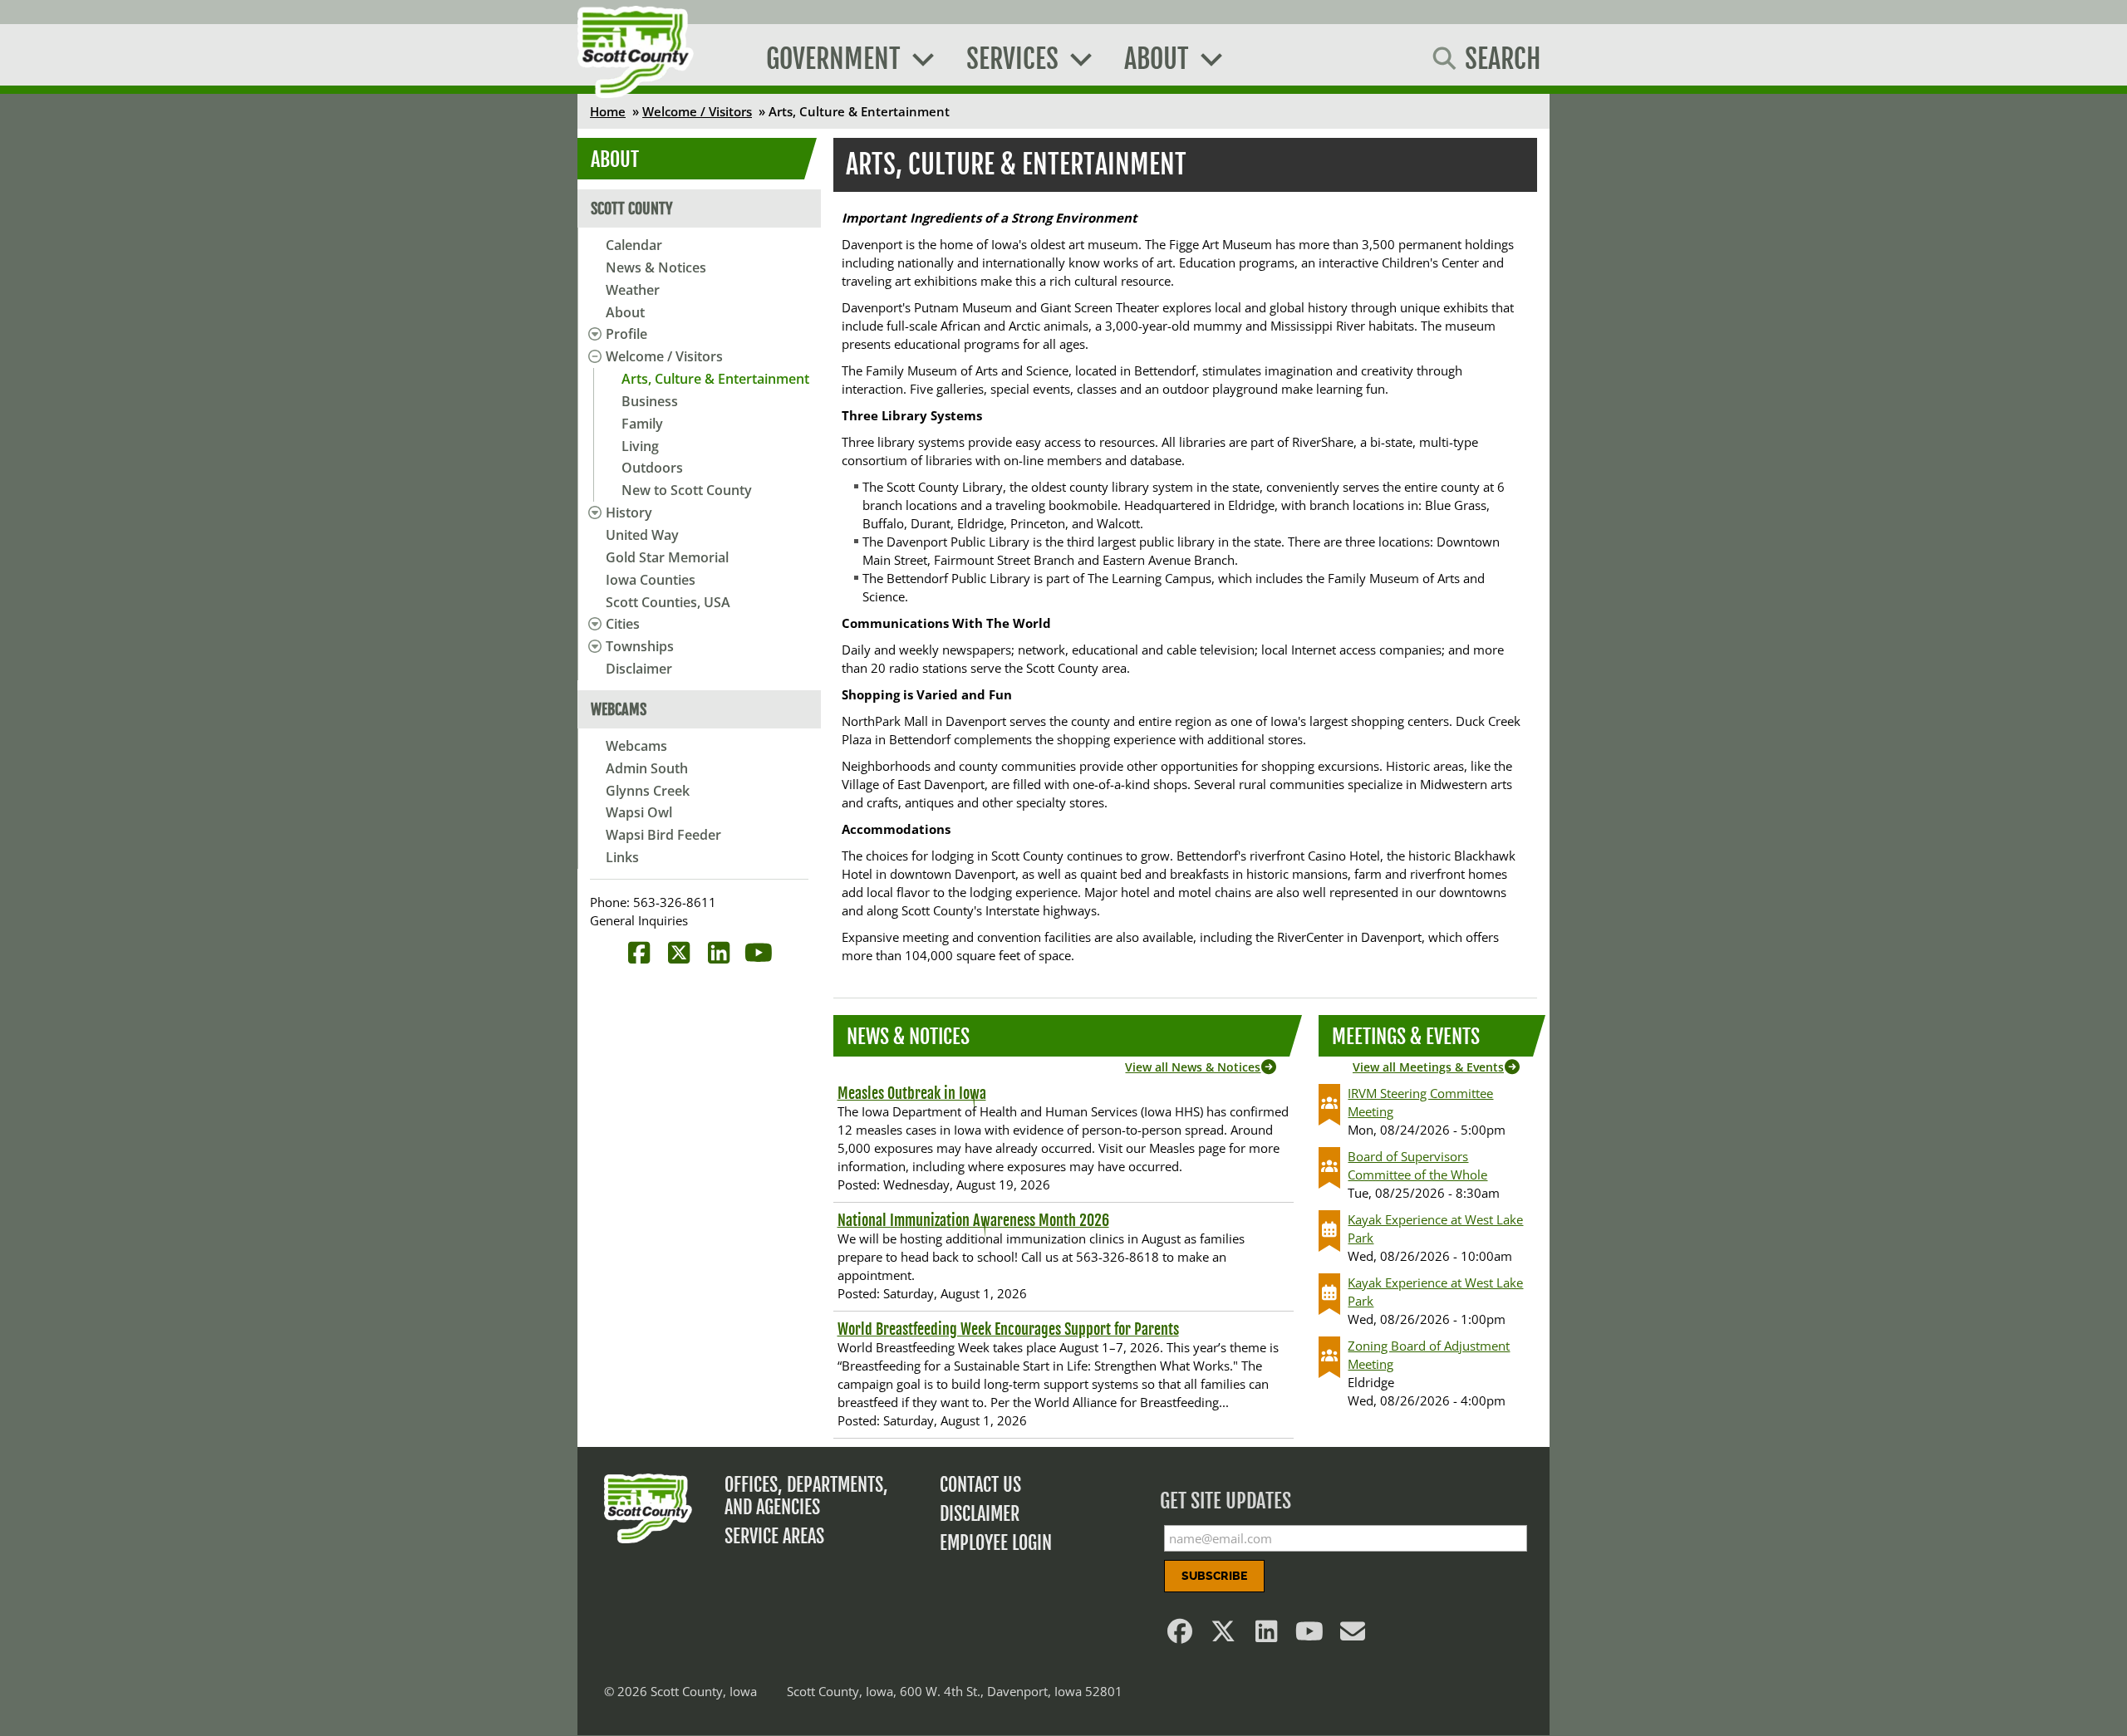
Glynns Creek (648, 791)
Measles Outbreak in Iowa (912, 1093)
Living (640, 446)
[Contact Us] (1353, 1635)
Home (608, 111)
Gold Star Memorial (667, 557)
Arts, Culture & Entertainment (715, 379)
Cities (623, 624)
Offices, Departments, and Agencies (806, 1496)
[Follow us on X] (1224, 1635)
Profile (626, 334)
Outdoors (652, 468)
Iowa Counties (651, 580)
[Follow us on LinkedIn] (1267, 1635)
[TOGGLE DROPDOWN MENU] (592, 334)
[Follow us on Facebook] (1181, 1635)
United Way (642, 535)
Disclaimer (639, 669)
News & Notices (656, 267)
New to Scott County (687, 490)
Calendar (634, 245)
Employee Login (996, 1543)
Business (650, 401)
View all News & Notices (1193, 1067)
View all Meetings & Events (1428, 1067)
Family (642, 424)
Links (622, 857)
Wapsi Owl (639, 812)
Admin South (647, 768)
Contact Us (980, 1485)
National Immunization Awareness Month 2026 (973, 1220)
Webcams (636, 746)
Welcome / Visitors (697, 111)
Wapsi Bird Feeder (663, 835)
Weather (633, 290)
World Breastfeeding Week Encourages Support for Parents (1008, 1329)
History (629, 512)
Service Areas (774, 1536)
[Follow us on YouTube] (1310, 1635)
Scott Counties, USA (668, 602)
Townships (640, 646)
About (625, 312)
